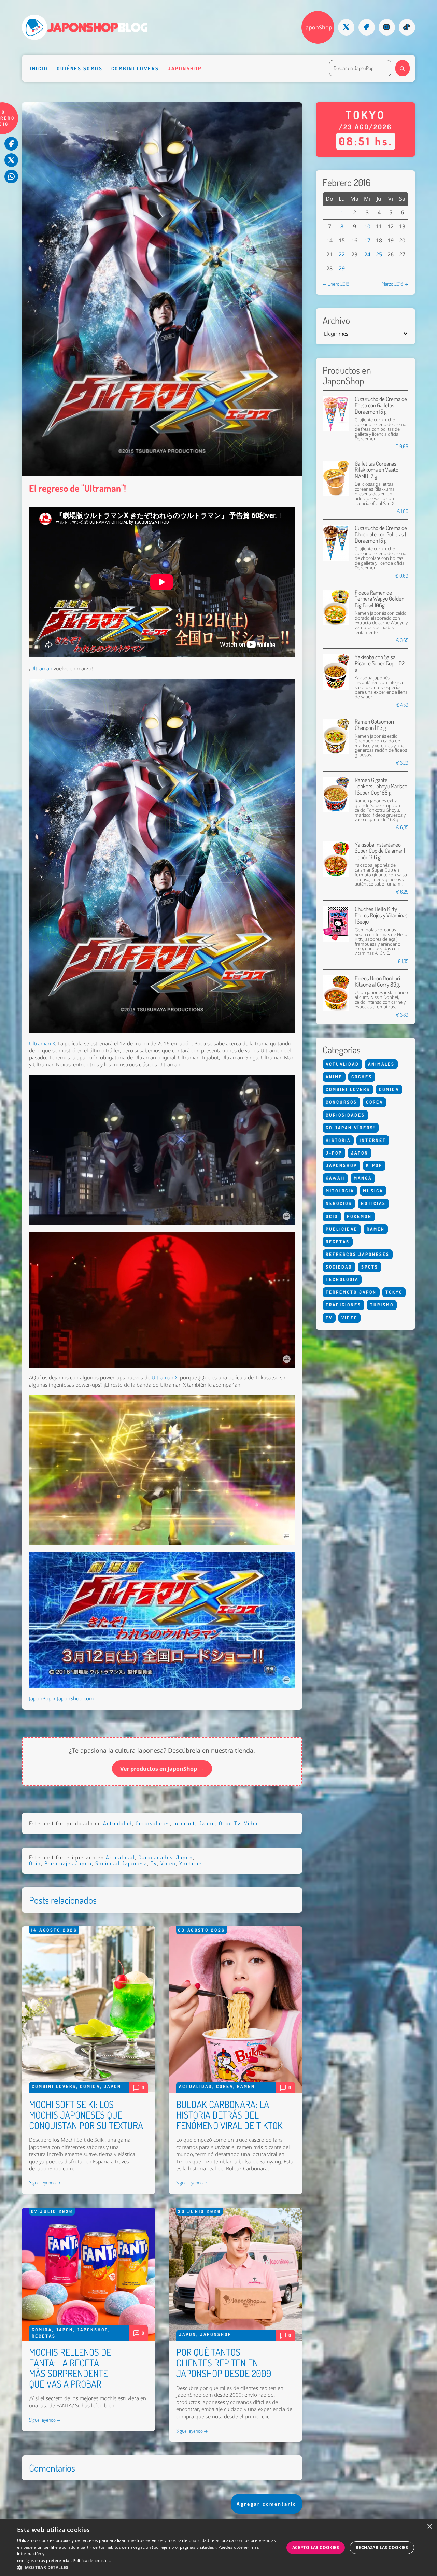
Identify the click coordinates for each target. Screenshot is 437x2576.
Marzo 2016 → (395, 284)
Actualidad (118, 1823)
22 (342, 254)
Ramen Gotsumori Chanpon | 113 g (374, 725)
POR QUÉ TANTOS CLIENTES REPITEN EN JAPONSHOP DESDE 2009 (224, 2363)
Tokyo (394, 1292)
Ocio (225, 1823)
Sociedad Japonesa (121, 1863)
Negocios (339, 1203)
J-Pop (334, 1153)
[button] (147, 2567)
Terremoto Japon (351, 1292)
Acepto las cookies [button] (316, 2547)
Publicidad (342, 1229)
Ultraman (41, 669)
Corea (225, 2086)
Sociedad (339, 1267)
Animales (381, 1064)
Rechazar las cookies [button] (382, 2547)
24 (367, 254)
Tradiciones (343, 1305)
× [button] (429, 2527)
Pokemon (359, 1216)
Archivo (336, 320)
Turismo (382, 1305)
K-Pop (374, 1165)
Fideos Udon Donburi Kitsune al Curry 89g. (377, 981)
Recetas (44, 2336)
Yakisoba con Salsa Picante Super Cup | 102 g (380, 663)
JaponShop (318, 27)
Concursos (341, 1102)
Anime (334, 1077)
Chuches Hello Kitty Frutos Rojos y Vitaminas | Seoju (381, 915)
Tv (237, 1823)
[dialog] (218, 2548)
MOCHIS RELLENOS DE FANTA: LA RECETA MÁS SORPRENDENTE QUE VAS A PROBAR (70, 2368)
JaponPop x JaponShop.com (61, 1699)
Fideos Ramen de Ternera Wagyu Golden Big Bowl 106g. (379, 599)
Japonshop (185, 68)
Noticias (373, 1203)
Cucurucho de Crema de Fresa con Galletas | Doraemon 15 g (381, 405)
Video (252, 1823)
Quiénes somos (80, 68)
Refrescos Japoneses (358, 1254)
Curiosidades (153, 1823)
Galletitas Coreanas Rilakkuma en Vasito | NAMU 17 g (378, 470)
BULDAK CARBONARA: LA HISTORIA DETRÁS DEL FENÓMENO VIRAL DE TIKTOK (229, 2115)
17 (367, 240)
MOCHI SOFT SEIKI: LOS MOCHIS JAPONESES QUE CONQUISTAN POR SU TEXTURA (86, 2115)
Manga (363, 1178)
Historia (338, 1140)
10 (367, 226)
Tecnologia (342, 1279)
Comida (90, 2086)
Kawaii (335, 1178)
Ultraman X (42, 1043)
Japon (207, 1823)
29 (342, 268)
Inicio (39, 68)
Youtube (191, 1863)
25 (379, 254)
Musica (373, 1191)
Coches (362, 1077)
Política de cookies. (92, 2560)
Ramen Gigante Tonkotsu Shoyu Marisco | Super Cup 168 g (381, 786)
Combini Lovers (135, 68)
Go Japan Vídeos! (351, 1128)
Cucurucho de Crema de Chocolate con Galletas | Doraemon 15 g (381, 534)
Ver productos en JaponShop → (162, 1769)
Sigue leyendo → (45, 2182)
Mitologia (340, 1191)
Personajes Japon (68, 1863)
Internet (184, 1823)
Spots (370, 1267)
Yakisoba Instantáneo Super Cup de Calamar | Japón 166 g (380, 851)
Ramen (246, 2086)
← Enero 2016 (336, 284)
